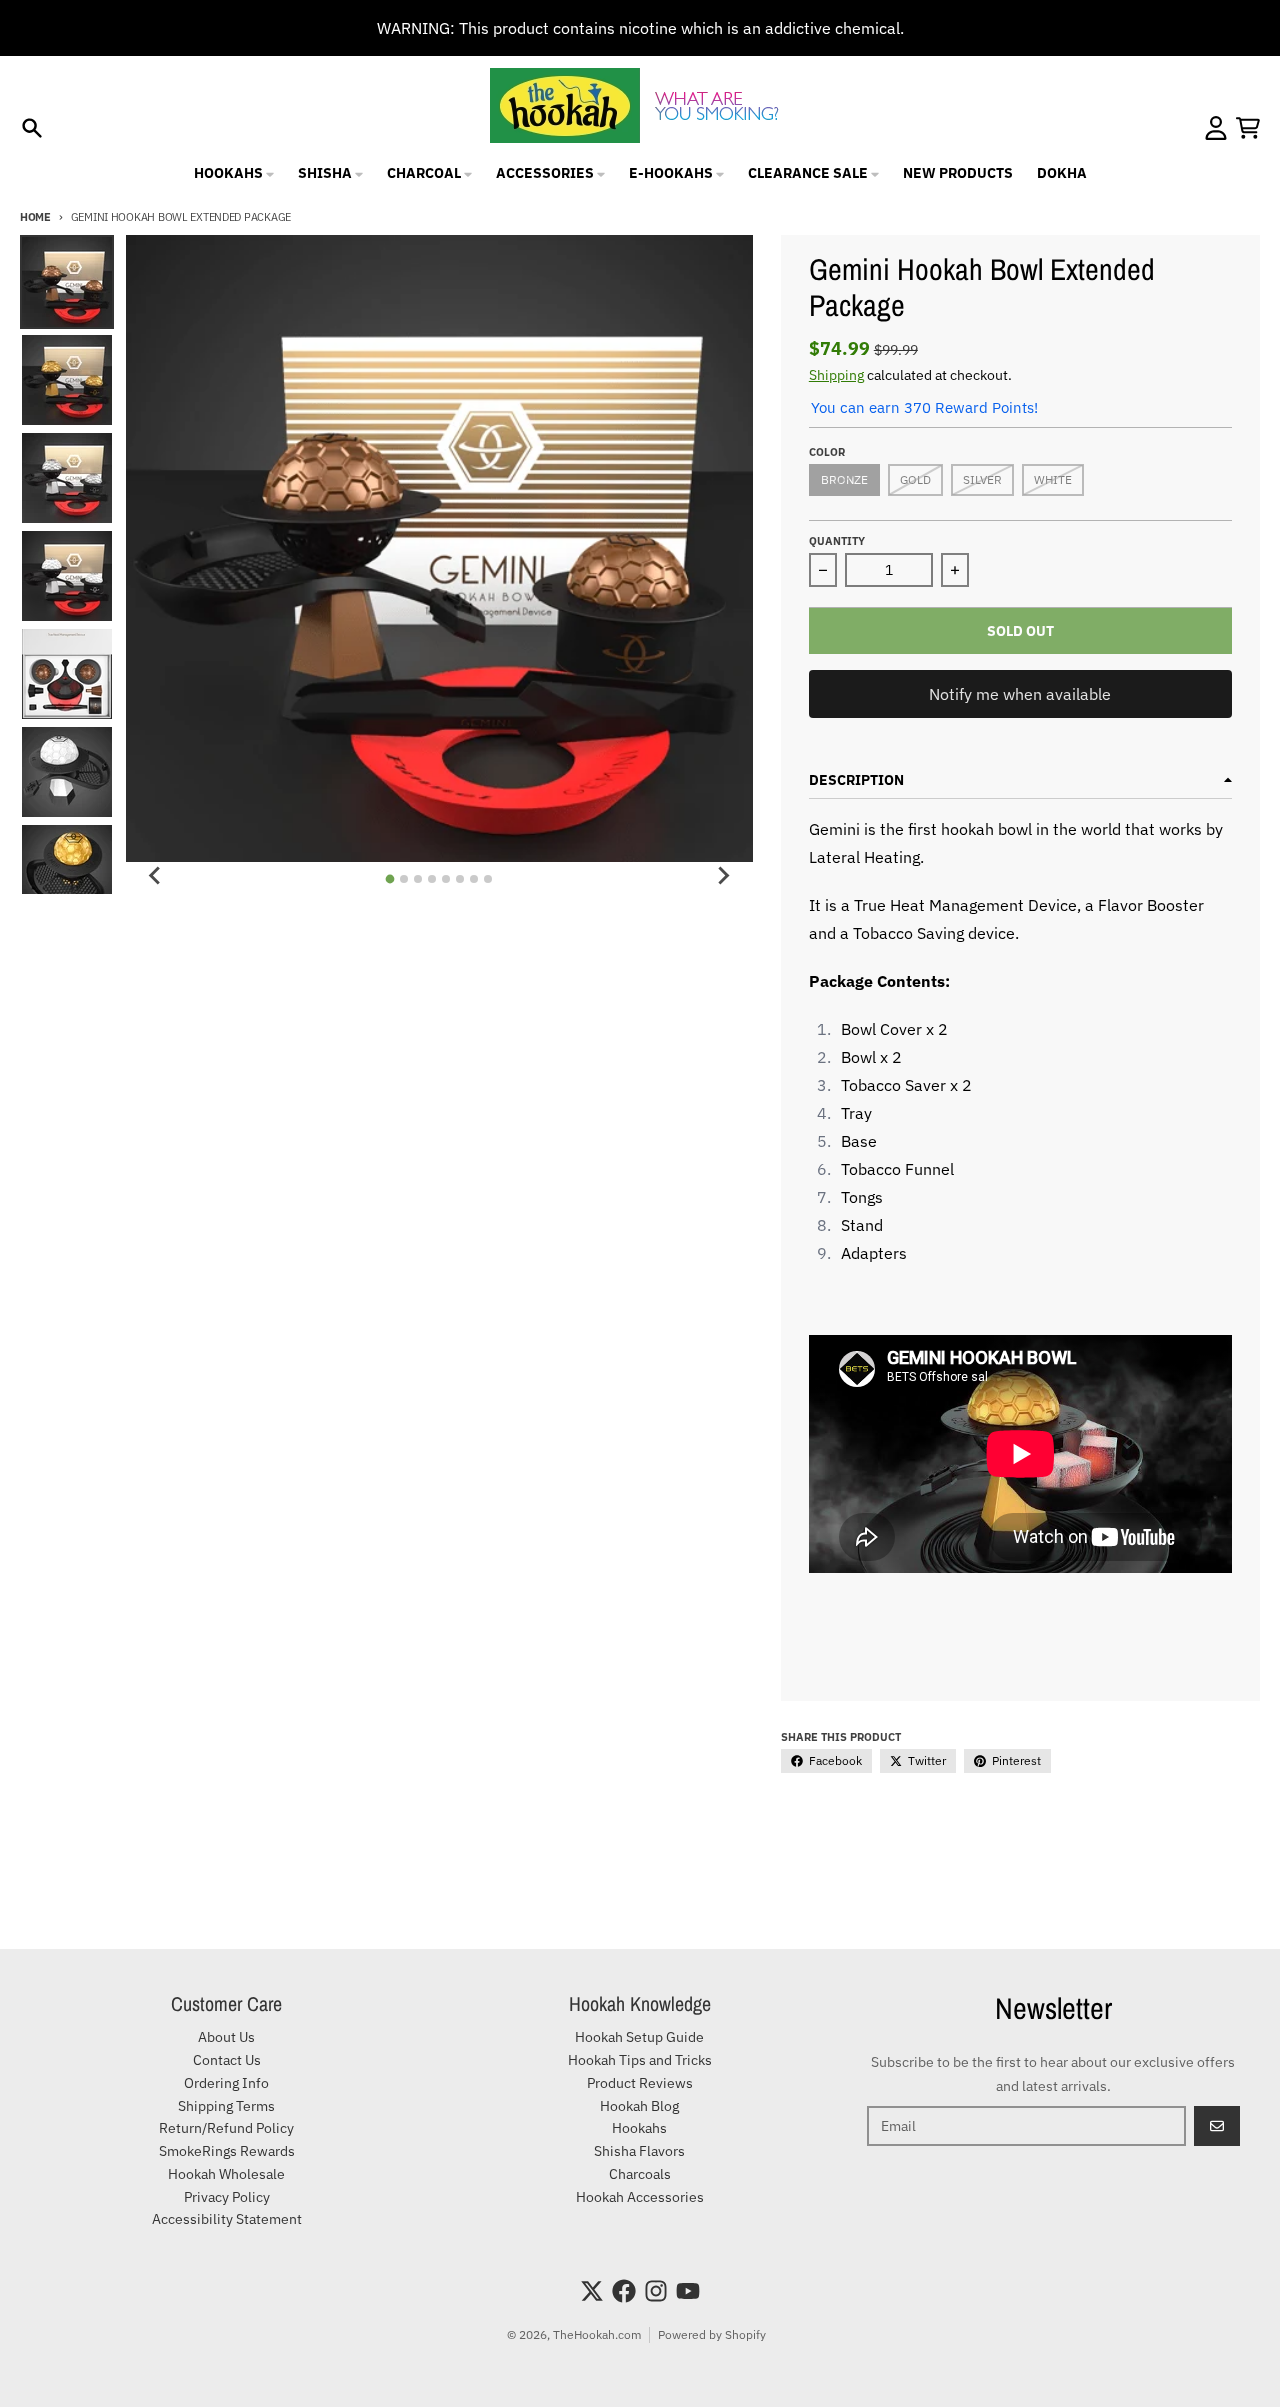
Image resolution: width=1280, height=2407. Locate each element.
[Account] (1216, 128)
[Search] (32, 128)
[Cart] (1248, 128)
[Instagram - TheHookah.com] (656, 2291)
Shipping (836, 375)
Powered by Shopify (712, 2334)
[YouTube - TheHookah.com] (688, 2291)
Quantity (837, 541)
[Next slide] (723, 876)
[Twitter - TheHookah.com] (592, 2291)
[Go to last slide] (156, 876)
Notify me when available (1020, 694)
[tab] (390, 879)
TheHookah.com (597, 2334)
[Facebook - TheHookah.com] (624, 2291)
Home (35, 217)
